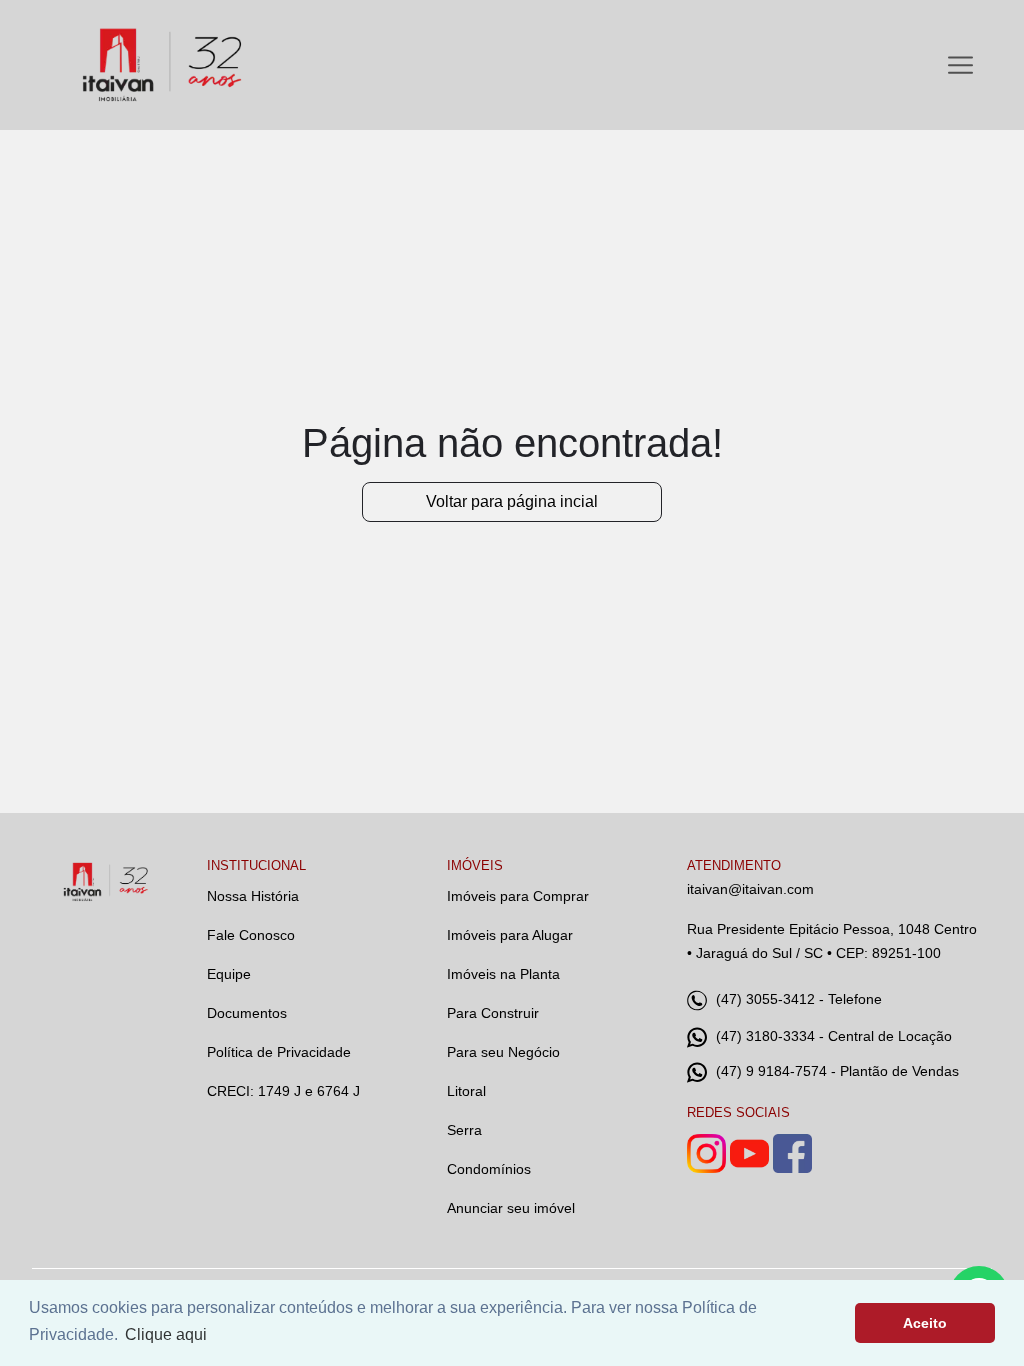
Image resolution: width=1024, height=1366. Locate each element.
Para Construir (493, 1013)
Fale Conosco (251, 935)
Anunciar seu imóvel (511, 1208)
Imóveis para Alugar (510, 935)
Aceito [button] (925, 1323)
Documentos (247, 1013)
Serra (464, 1130)
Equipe (229, 974)
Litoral (466, 1091)
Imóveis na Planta (503, 974)
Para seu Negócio (503, 1052)
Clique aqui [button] (166, 1334)
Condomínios (489, 1169)
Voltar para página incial (512, 501)
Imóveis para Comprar (518, 896)
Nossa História (253, 896)
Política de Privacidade (279, 1052)
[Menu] (960, 65)
